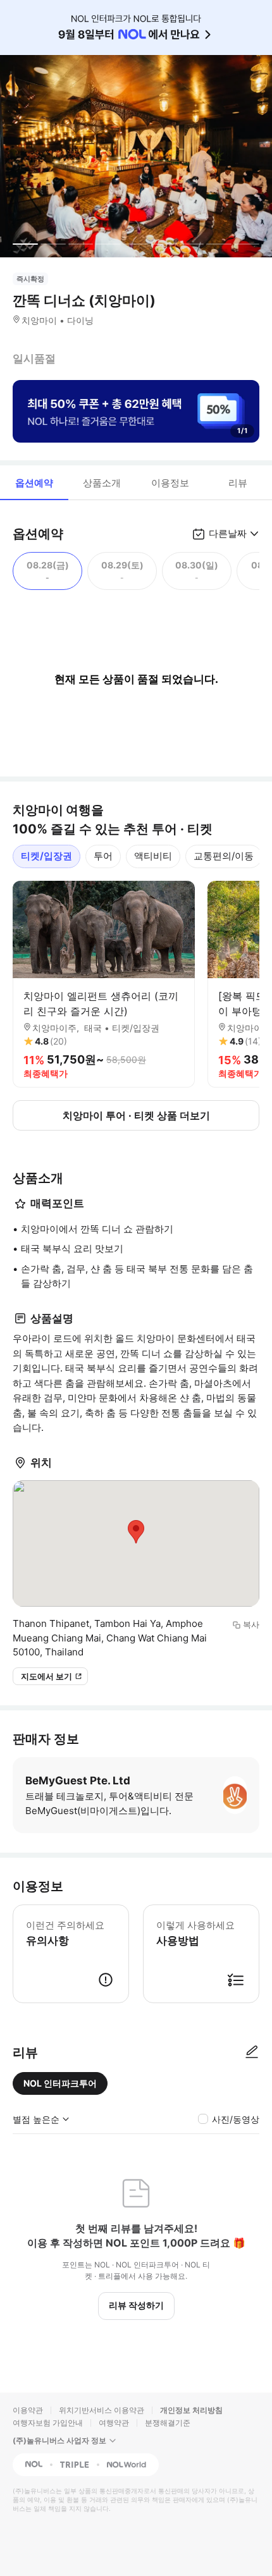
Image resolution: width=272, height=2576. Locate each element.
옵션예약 (34, 483)
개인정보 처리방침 (191, 2410)
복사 (251, 1624)
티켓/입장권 (46, 856)
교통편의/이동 (224, 856)
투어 (103, 856)
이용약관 (28, 2410)
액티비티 (153, 856)
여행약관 (114, 2423)
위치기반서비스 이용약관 (102, 2410)
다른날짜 (228, 533)
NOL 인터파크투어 (60, 2083)
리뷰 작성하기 (136, 2305)
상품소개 (102, 483)
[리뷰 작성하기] (252, 2052)
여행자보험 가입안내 (48, 2423)
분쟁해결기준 (168, 2423)
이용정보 (170, 483)
